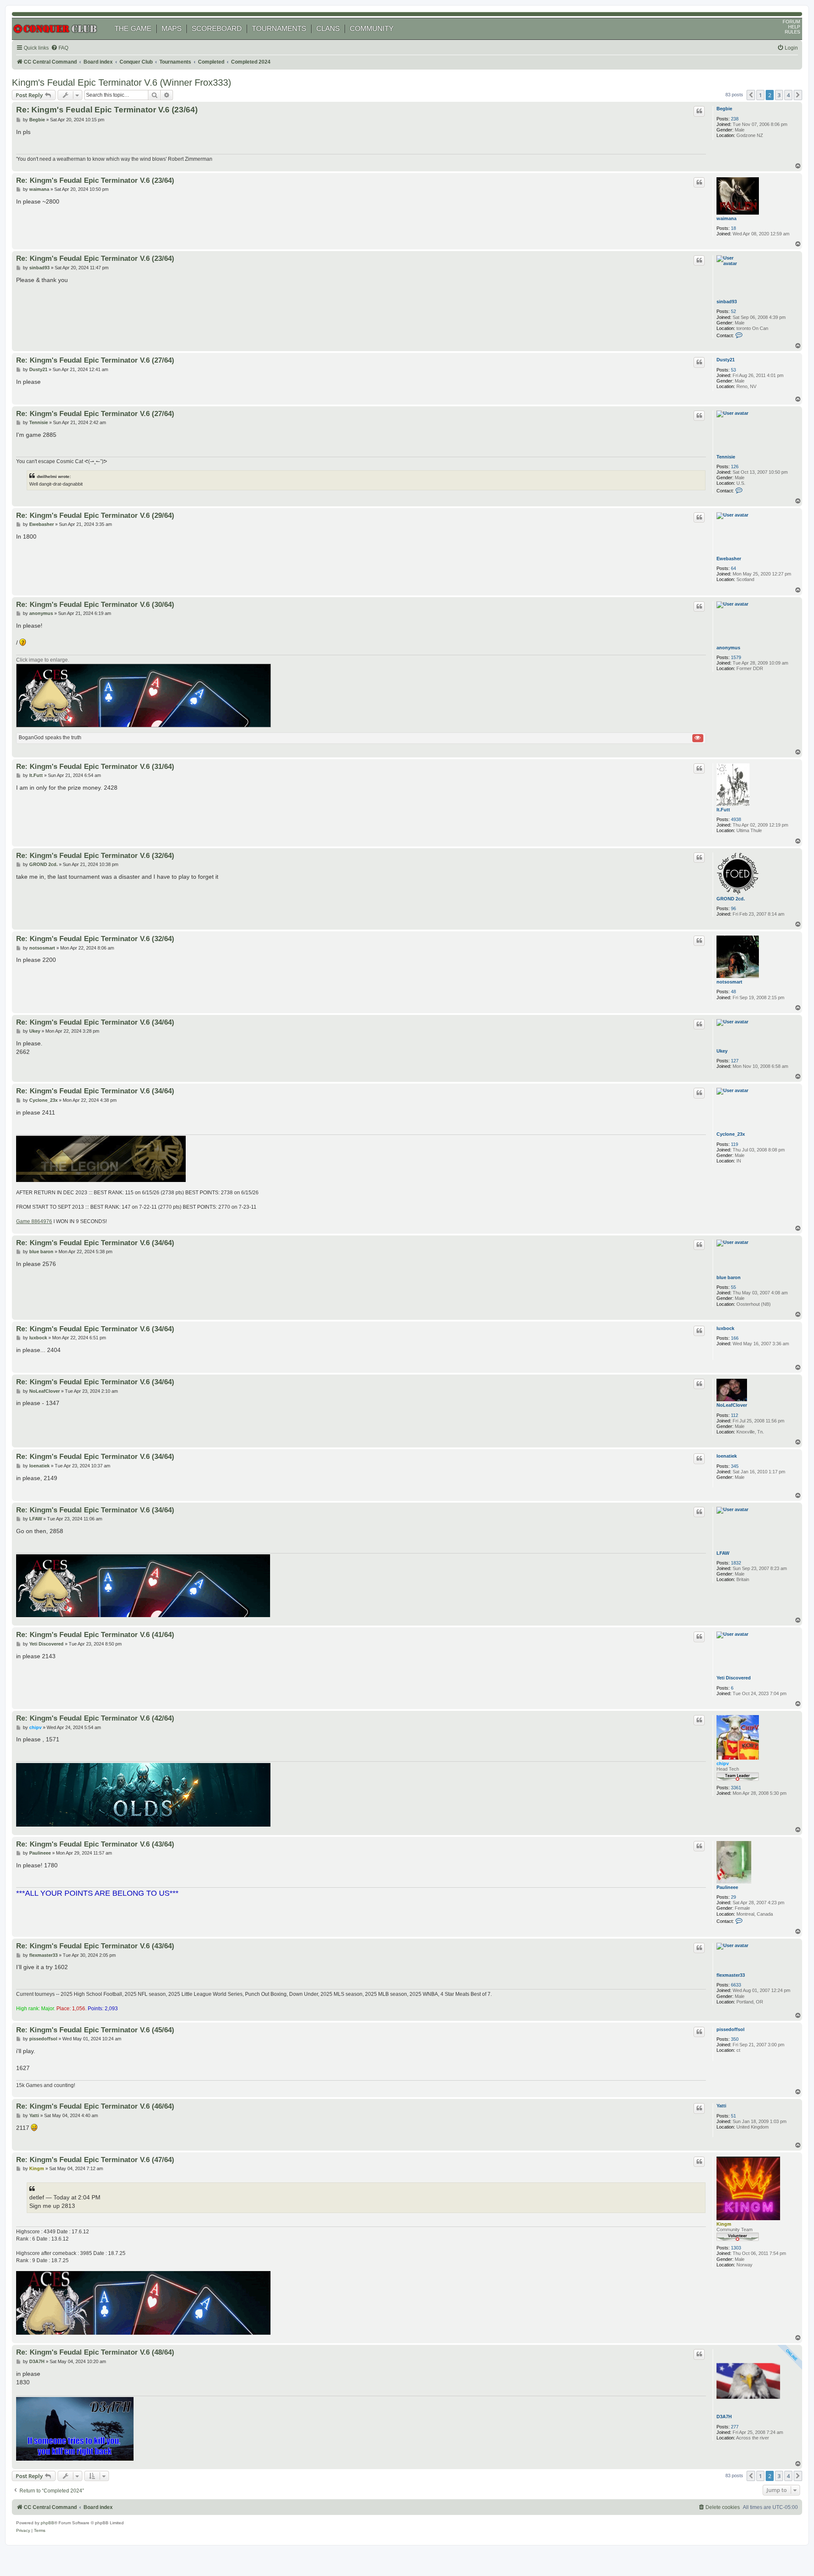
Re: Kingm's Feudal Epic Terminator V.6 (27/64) (95, 360)
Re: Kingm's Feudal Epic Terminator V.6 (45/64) (95, 2030)
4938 (736, 819)
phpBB (47, 2523)
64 (733, 568)
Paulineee (727, 1887)
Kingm (724, 2224)
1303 (736, 2248)
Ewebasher (729, 559)
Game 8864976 (34, 1221)
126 (735, 467)
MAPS (171, 29)
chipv (723, 1763)
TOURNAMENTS (279, 29)
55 (733, 1287)
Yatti (721, 2106)
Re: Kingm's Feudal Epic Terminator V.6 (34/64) (95, 1022)
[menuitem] (60, 48)
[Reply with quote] (699, 111)
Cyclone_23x (731, 1134)
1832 (736, 1563)
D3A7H (724, 2417)
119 (735, 1144)
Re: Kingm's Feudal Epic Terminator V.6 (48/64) (95, 2352)
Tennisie (726, 457)
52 (733, 311)
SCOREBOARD (217, 29)
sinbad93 (727, 302)
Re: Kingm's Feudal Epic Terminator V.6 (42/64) (95, 1718)
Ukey (722, 1051)
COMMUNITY (372, 29)
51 (733, 2116)
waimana (726, 218)
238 (735, 119)
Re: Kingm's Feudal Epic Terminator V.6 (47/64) (95, 2160)
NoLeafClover (732, 1405)
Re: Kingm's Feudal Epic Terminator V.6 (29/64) (95, 515)
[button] (751, 95)
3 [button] (779, 95)
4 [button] (788, 95)
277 (735, 2427)
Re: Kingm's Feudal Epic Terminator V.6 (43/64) (95, 1844)
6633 (736, 1985)
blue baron (729, 1277)
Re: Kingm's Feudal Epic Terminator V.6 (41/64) (95, 1634)
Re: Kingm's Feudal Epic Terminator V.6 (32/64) (95, 855)
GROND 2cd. (731, 899)
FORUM (791, 22)
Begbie (724, 109)
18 (733, 228)
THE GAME (133, 29)
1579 (736, 657)
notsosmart (729, 982)
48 (733, 992)
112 (735, 1415)
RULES (792, 32)
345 (735, 1466)
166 (735, 1338)
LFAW (723, 1553)
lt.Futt (723, 810)
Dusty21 (726, 360)
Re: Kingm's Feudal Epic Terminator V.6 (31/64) (95, 766)
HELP (794, 27)
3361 (736, 1788)
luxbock (725, 1328)
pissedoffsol (730, 2029)
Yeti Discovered (734, 1678)
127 (735, 1061)
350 (735, 2039)
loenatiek (727, 1456)
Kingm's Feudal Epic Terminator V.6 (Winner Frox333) (121, 82)
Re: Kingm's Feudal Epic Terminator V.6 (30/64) (95, 604)
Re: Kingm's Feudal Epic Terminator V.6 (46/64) (95, 2106)
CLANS (328, 29)
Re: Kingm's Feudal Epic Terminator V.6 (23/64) (107, 110)
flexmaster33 (731, 1975)
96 (733, 908)
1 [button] (760, 95)
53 (733, 370)
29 (733, 1897)
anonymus (728, 648)
